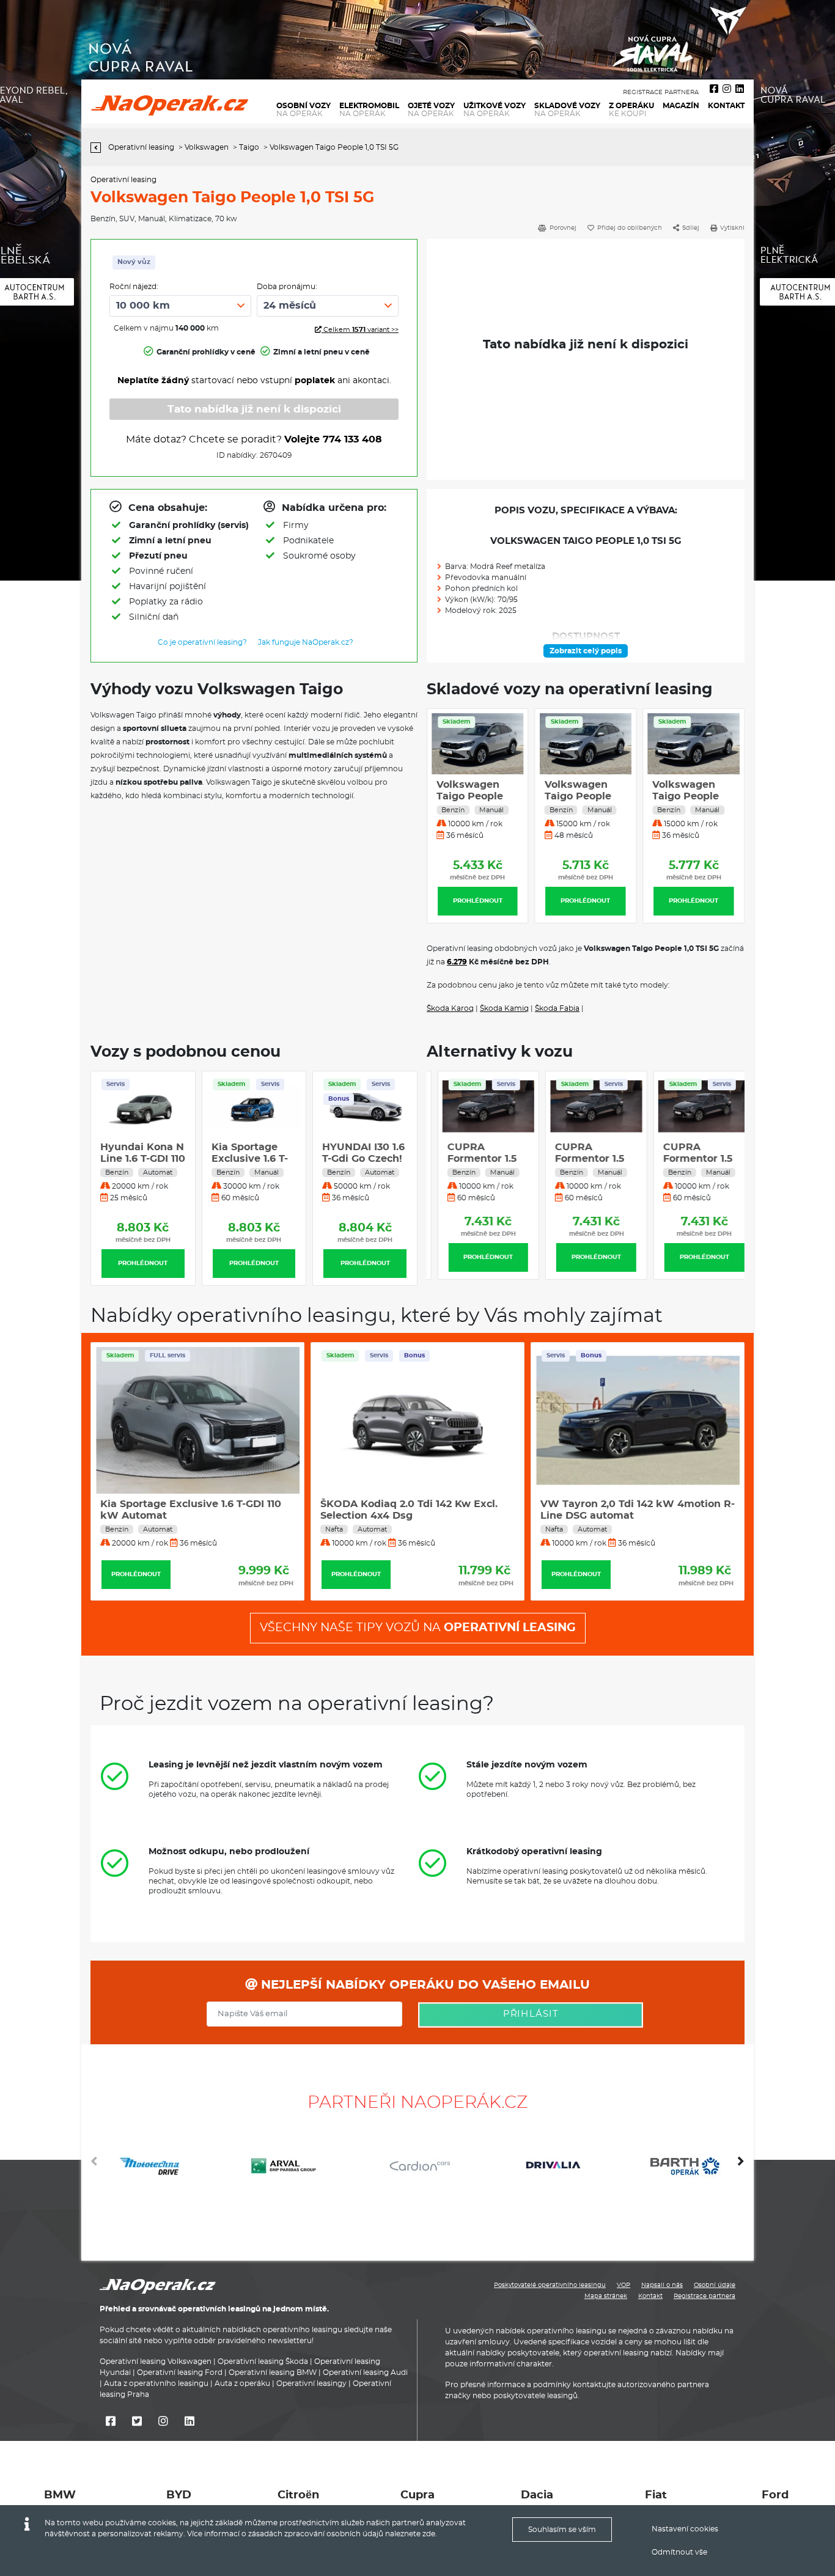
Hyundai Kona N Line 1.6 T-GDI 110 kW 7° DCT (143, 1159)
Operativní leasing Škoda (263, 2361)
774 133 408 (352, 439)
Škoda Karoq (450, 1008)
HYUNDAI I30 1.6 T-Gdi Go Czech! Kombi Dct (363, 1159)
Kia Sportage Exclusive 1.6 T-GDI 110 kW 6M (250, 1159)
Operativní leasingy (311, 2383)
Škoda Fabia (557, 1008)
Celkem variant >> (360, 330)
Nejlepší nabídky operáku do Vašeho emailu (424, 1985)
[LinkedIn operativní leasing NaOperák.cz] (740, 89)
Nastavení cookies (685, 2529)
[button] (741, 2166)
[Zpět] (99, 148)
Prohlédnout (478, 901)
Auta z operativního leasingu (156, 2383)
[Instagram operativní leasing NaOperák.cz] (727, 89)
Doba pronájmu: (287, 287)
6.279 (457, 962)
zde (429, 2534)
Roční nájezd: (134, 287)
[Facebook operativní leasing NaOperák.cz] (714, 89)
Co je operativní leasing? (202, 642)
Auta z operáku (242, 2383)
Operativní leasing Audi (365, 2372)
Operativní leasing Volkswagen (156, 2361)
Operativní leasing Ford (180, 2372)
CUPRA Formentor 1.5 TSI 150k (471, 1159)
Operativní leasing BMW (273, 2372)
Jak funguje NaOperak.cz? (306, 642)
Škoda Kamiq (504, 1008)
